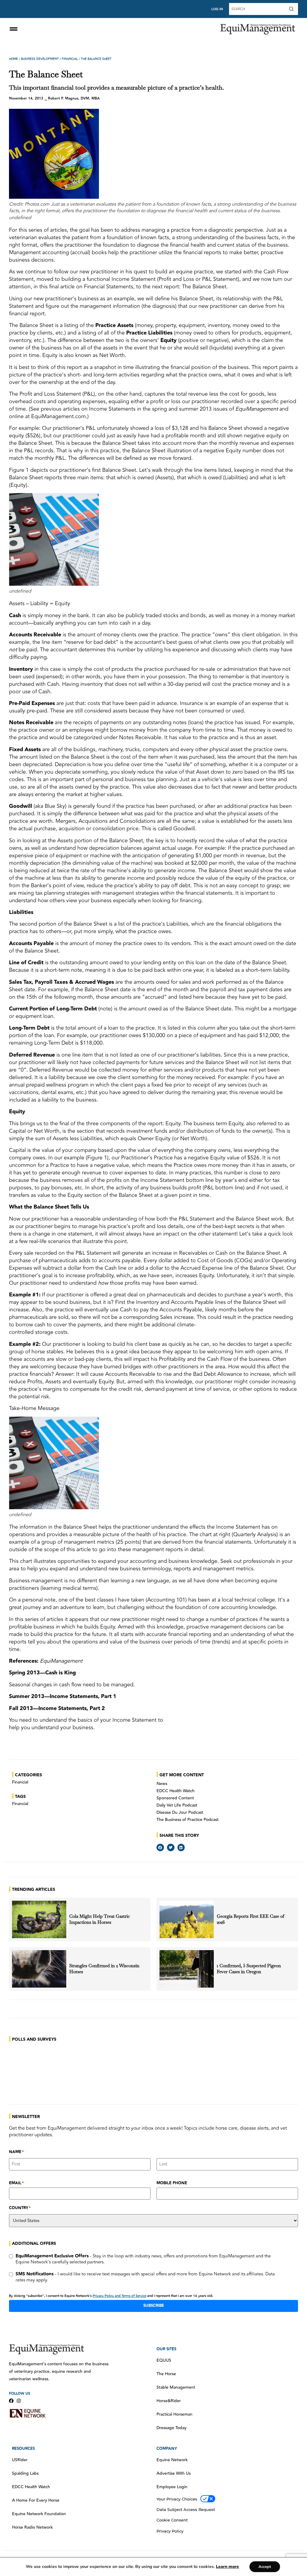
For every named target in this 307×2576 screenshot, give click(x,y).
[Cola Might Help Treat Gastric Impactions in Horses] (39, 1919)
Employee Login (172, 2487)
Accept (265, 2567)
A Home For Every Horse (36, 2500)
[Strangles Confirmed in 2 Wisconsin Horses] (39, 1969)
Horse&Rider (169, 2401)
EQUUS (164, 2360)
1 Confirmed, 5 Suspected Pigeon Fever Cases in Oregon (249, 1969)
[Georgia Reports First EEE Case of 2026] (187, 1919)
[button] (160, 1847)
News (162, 1784)
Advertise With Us (174, 2473)
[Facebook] (11, 2401)
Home (13, 59)
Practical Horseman (174, 2414)
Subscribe (154, 2306)
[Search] (293, 9)
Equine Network (172, 2460)
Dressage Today (171, 2428)
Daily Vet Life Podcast (177, 1805)
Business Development (40, 59)
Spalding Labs (25, 2473)
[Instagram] (19, 2401)
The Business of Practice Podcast (188, 1820)
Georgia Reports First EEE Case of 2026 (250, 1919)
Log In (217, 9)
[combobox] (258, 9)
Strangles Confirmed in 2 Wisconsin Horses (104, 1969)
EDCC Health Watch (176, 1791)
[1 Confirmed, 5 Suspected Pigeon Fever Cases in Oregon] (187, 1969)
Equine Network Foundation (39, 2514)
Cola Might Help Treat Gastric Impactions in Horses (100, 1919)
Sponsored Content (175, 1798)
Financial (70, 59)
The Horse (166, 2374)
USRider (20, 2460)
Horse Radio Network (32, 2527)
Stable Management (176, 2387)
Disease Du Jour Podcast (180, 1813)
